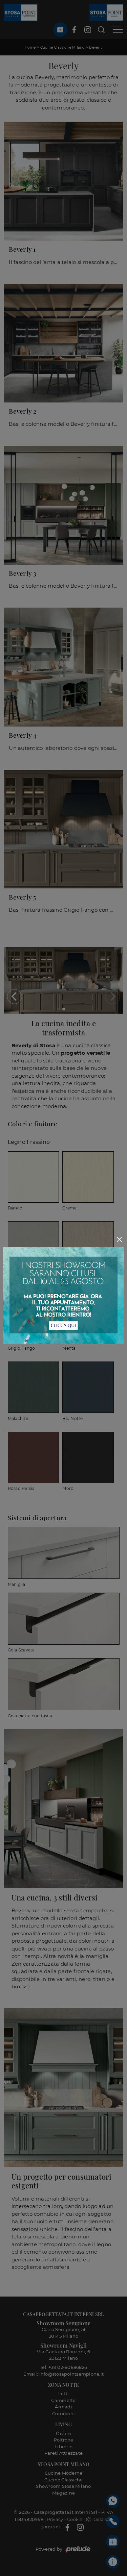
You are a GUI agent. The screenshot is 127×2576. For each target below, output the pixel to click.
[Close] (120, 1239)
